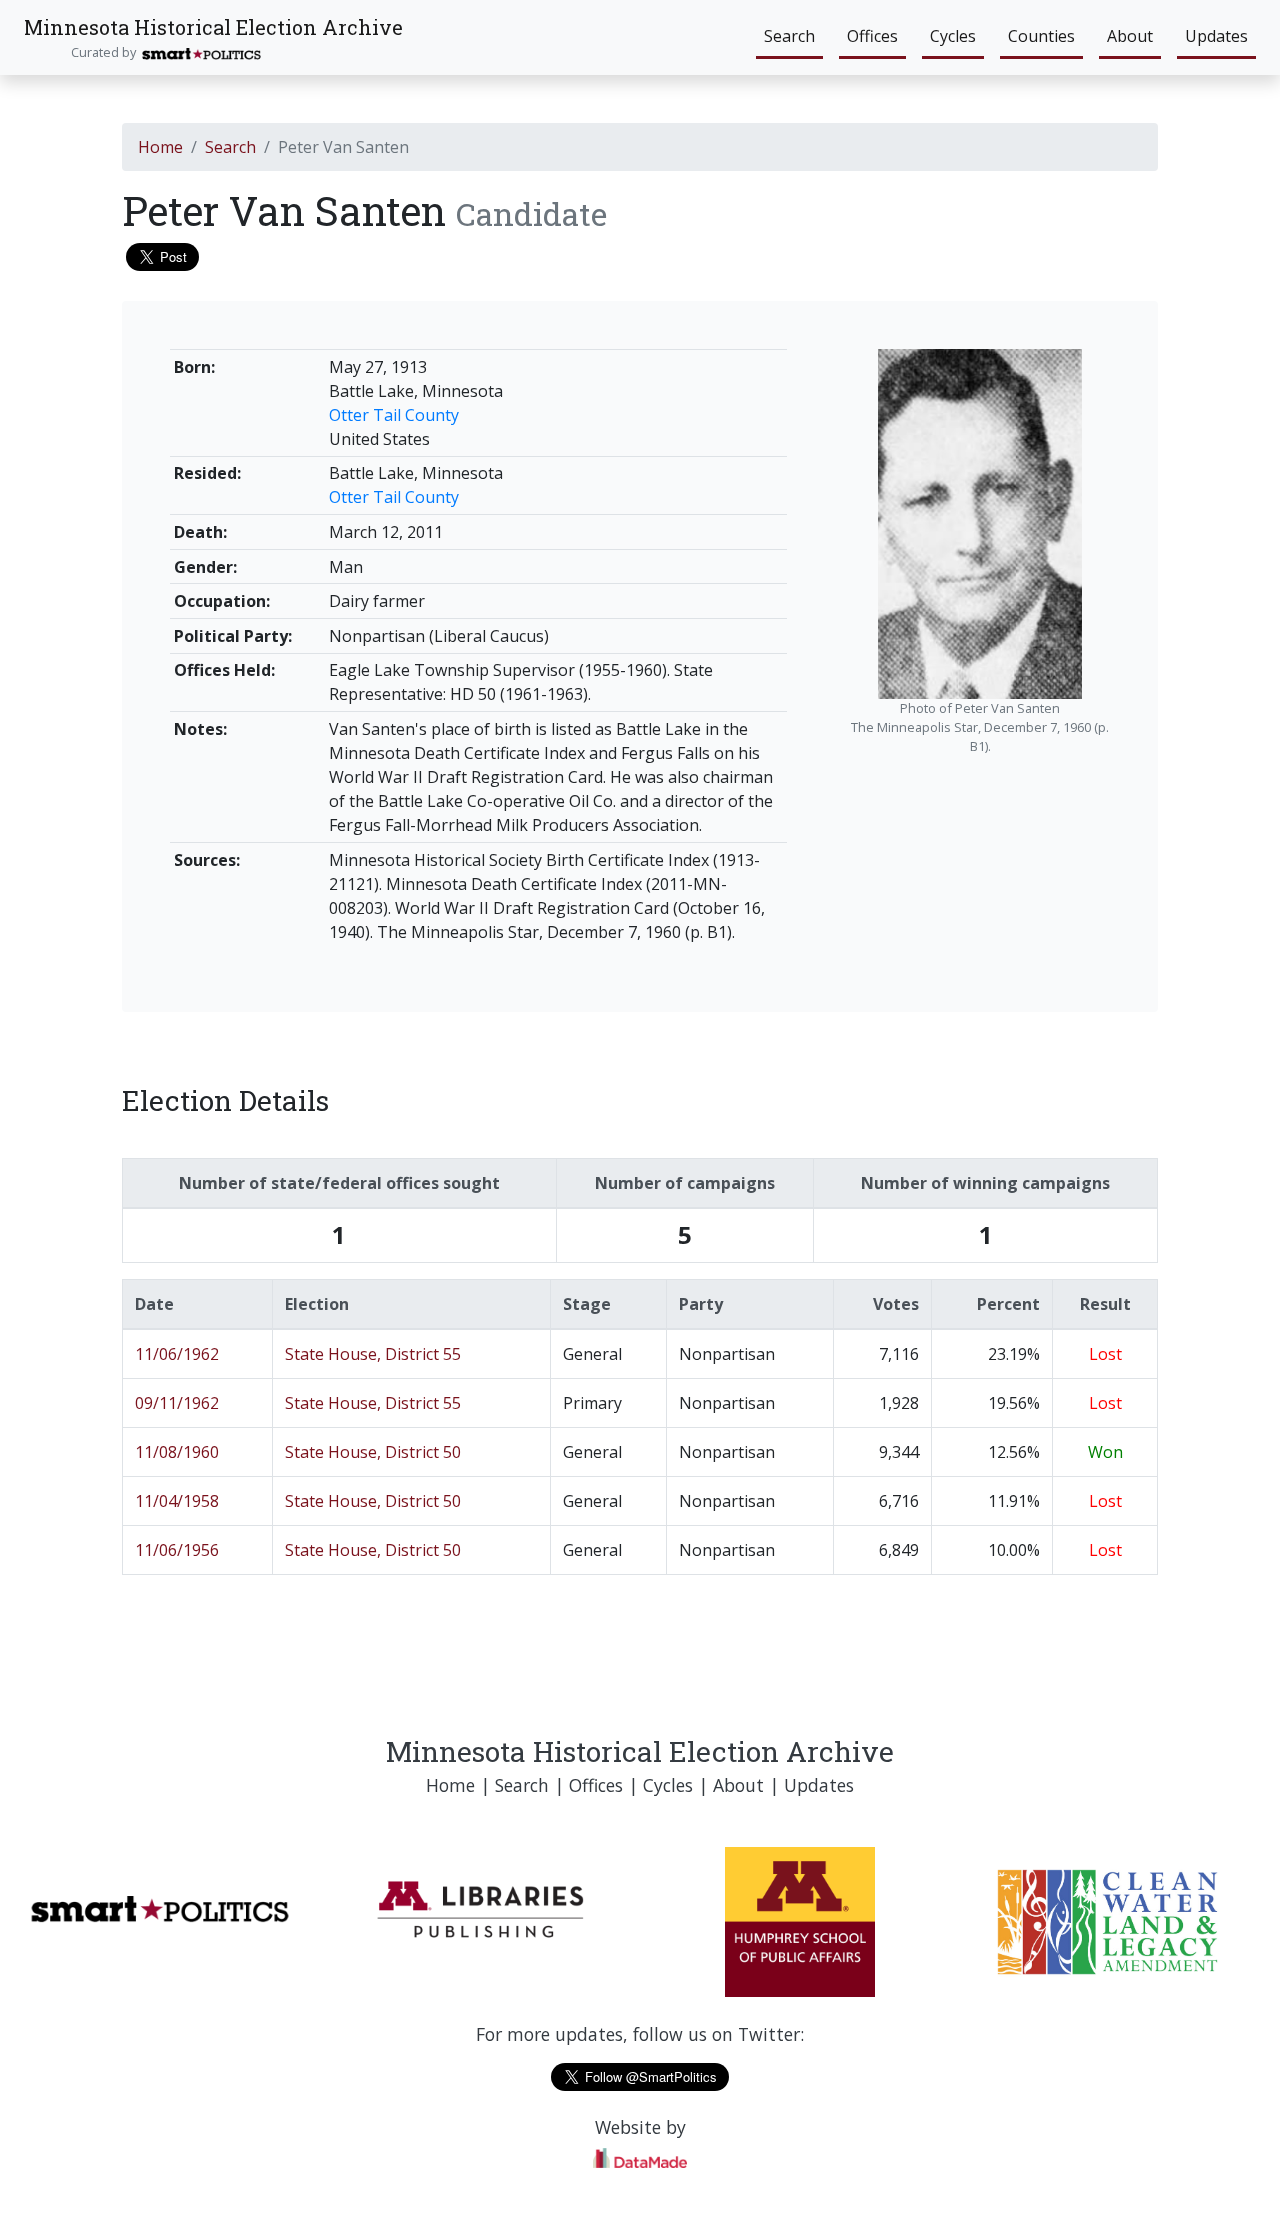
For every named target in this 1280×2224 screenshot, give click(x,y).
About (1130, 36)
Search (789, 36)
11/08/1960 (177, 1452)
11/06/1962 (177, 1354)
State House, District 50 (373, 1452)
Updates (1216, 36)
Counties (1041, 36)
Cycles (953, 36)
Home (160, 147)
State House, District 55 (373, 1354)
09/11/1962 (177, 1403)
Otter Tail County (394, 415)
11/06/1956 (177, 1550)
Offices (872, 36)
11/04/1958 (177, 1501)
